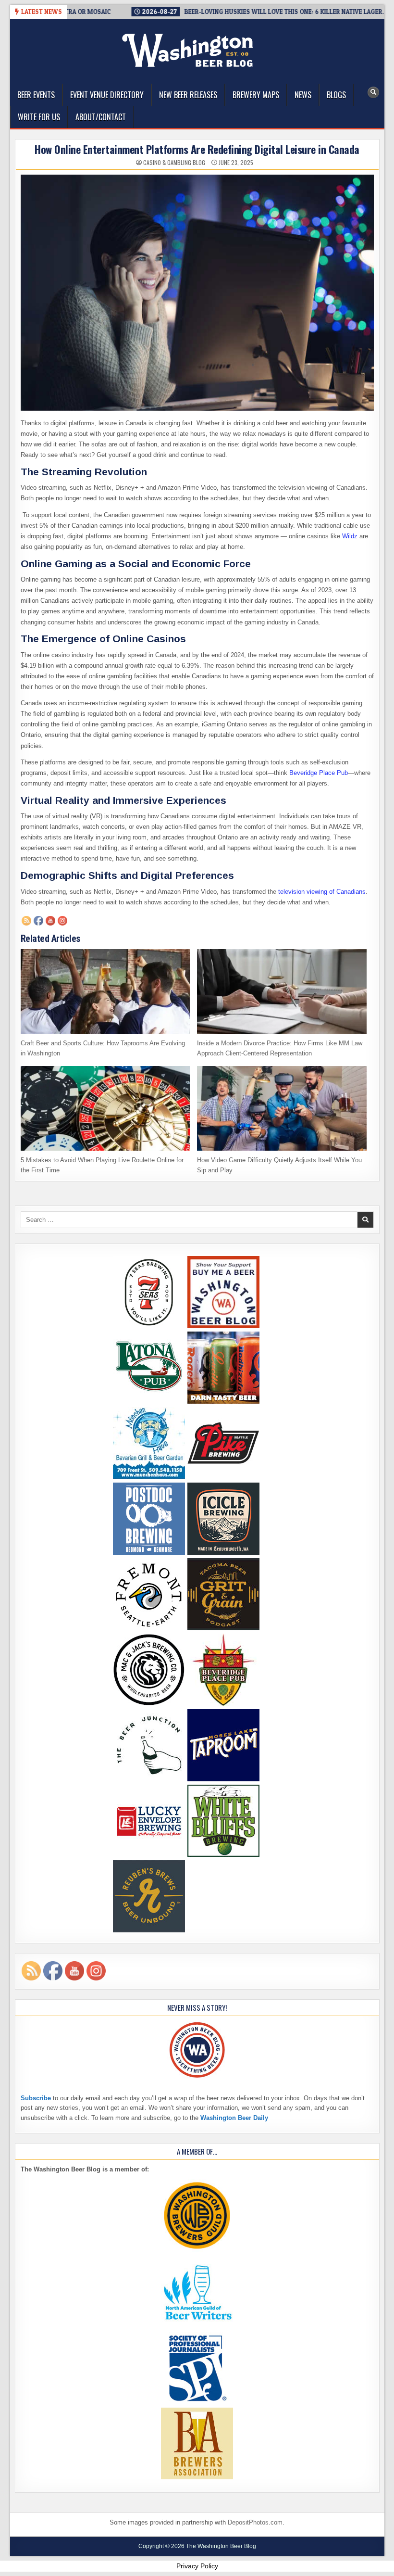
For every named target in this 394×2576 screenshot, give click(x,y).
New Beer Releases (188, 95)
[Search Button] (373, 92)
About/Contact (101, 117)
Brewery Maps (256, 95)
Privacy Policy (197, 2566)
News (303, 95)
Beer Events (36, 95)
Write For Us (39, 117)
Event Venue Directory (107, 95)
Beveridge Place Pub (319, 773)
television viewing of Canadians (322, 892)
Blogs (336, 95)
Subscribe (36, 2098)
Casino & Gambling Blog (174, 163)
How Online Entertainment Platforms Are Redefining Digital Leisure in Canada (197, 149)
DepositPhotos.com (255, 2522)
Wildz (350, 536)
